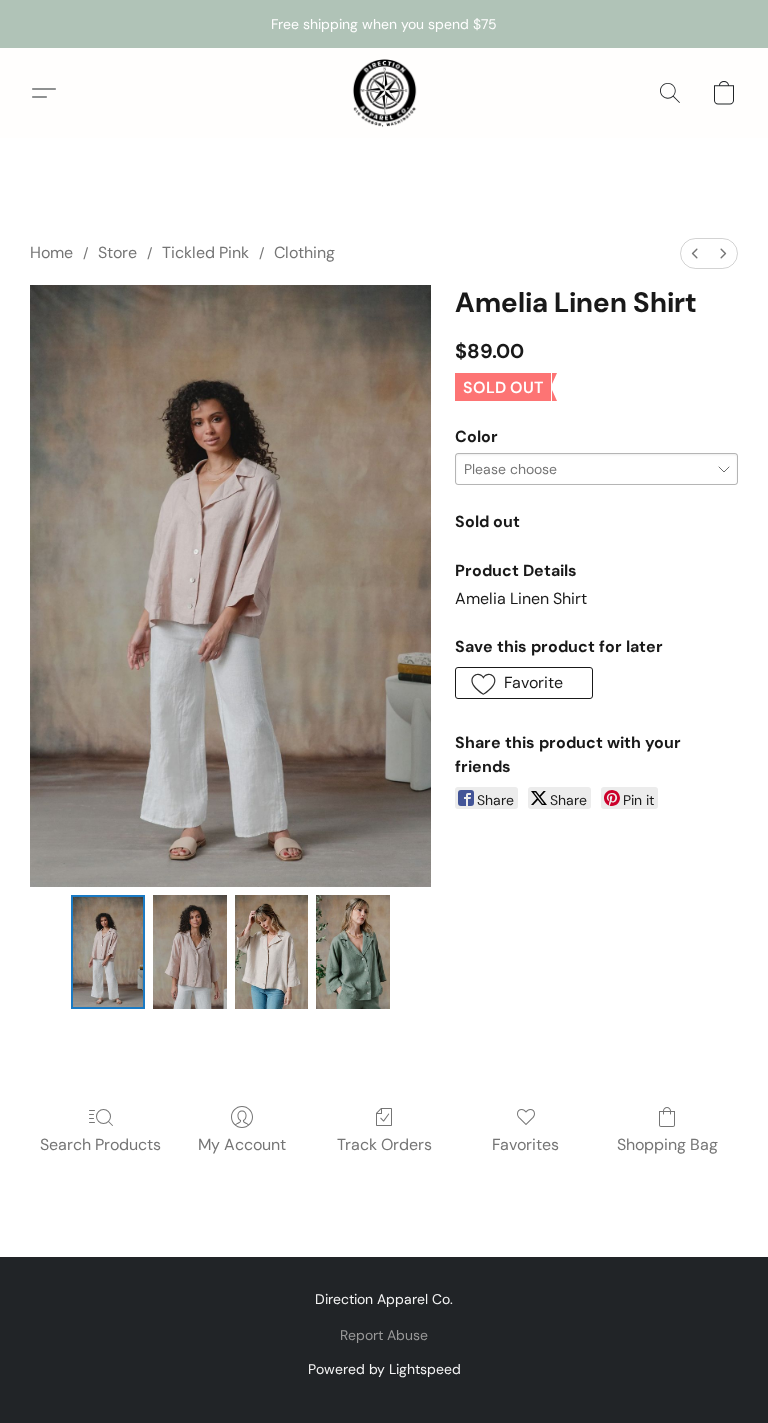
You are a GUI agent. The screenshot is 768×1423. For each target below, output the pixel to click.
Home (51, 252)
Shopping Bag (667, 1144)
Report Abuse (384, 1335)
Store (117, 252)
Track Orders (384, 1144)
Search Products (100, 1144)
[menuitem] (695, 253)
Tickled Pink (205, 252)
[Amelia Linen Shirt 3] (353, 952)
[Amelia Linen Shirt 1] (190, 952)
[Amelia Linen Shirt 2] (272, 952)
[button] (384, 93)
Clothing (304, 252)
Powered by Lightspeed (384, 1369)
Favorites (525, 1144)
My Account (242, 1144)
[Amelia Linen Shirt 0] (108, 952)
